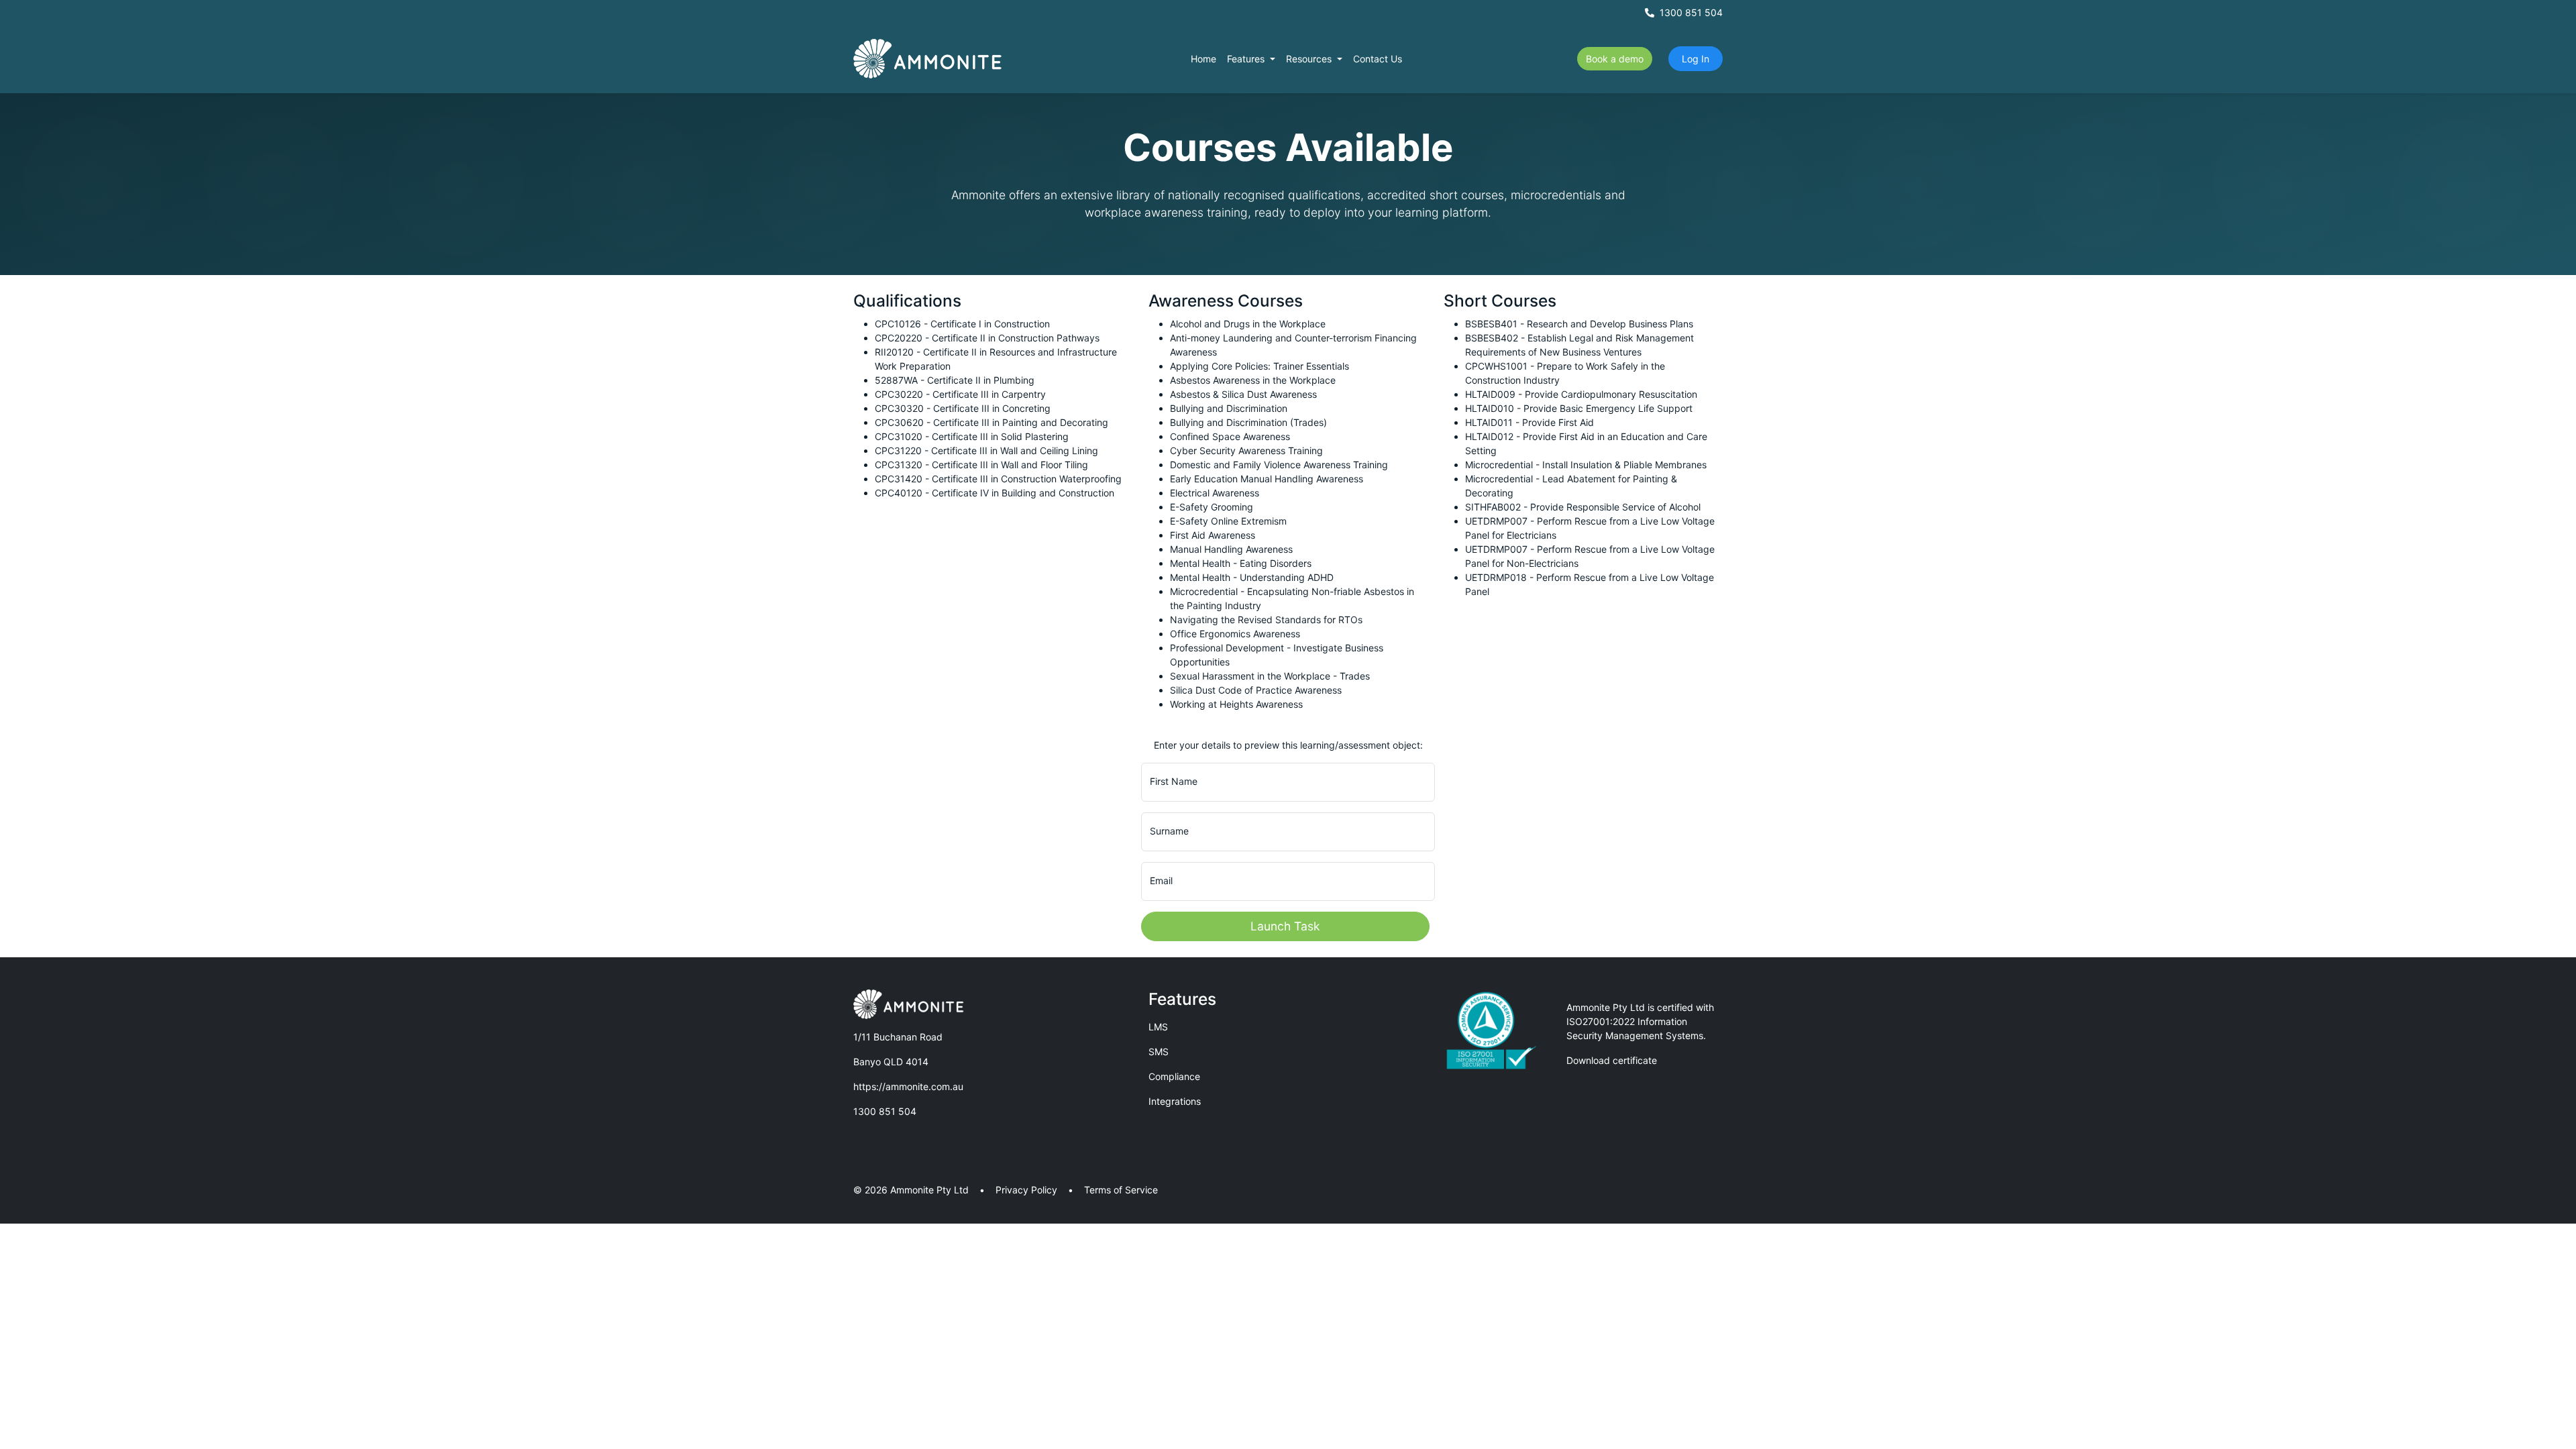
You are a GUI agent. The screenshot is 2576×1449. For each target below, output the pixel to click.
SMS (1159, 1052)
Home (1203, 59)
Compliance (1174, 1076)
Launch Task (1285, 926)
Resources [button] (1310, 59)
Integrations (1175, 1101)
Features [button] (1247, 59)
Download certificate (1612, 1060)
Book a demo (1615, 59)
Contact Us (1378, 59)
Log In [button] (1696, 59)
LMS (1158, 1027)
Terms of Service (1121, 1190)
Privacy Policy (1026, 1190)
